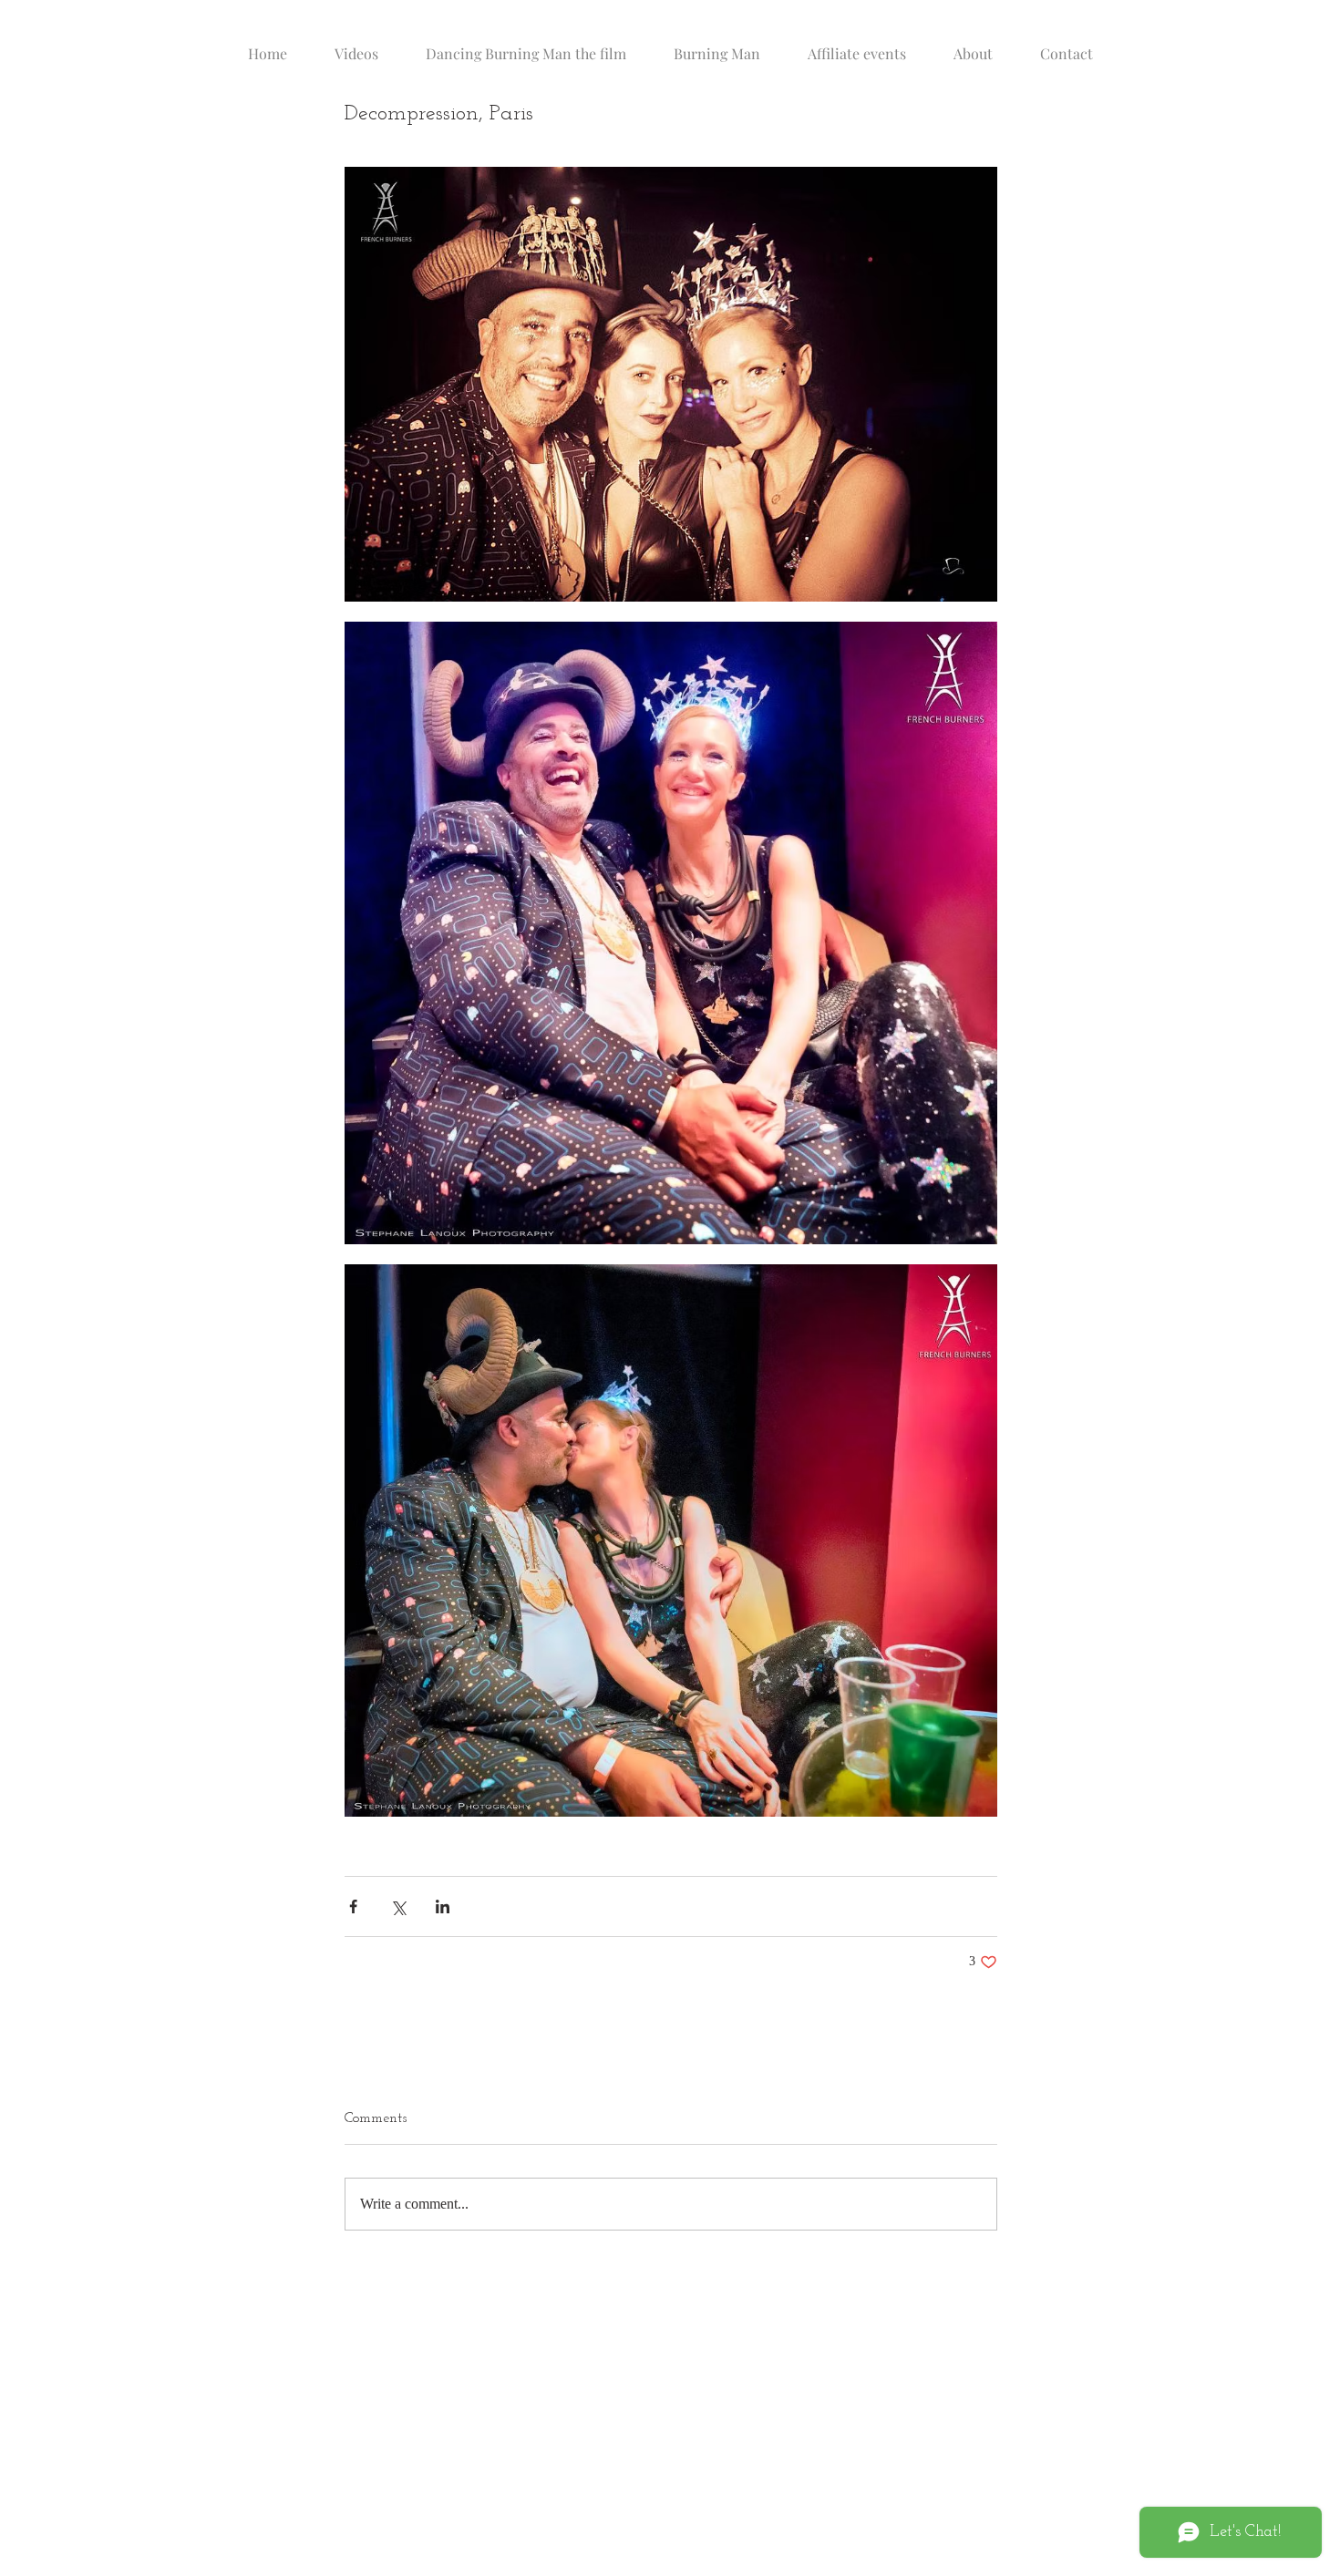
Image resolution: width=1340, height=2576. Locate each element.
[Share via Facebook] (353, 1906)
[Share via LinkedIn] (443, 1906)
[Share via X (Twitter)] (398, 1906)
